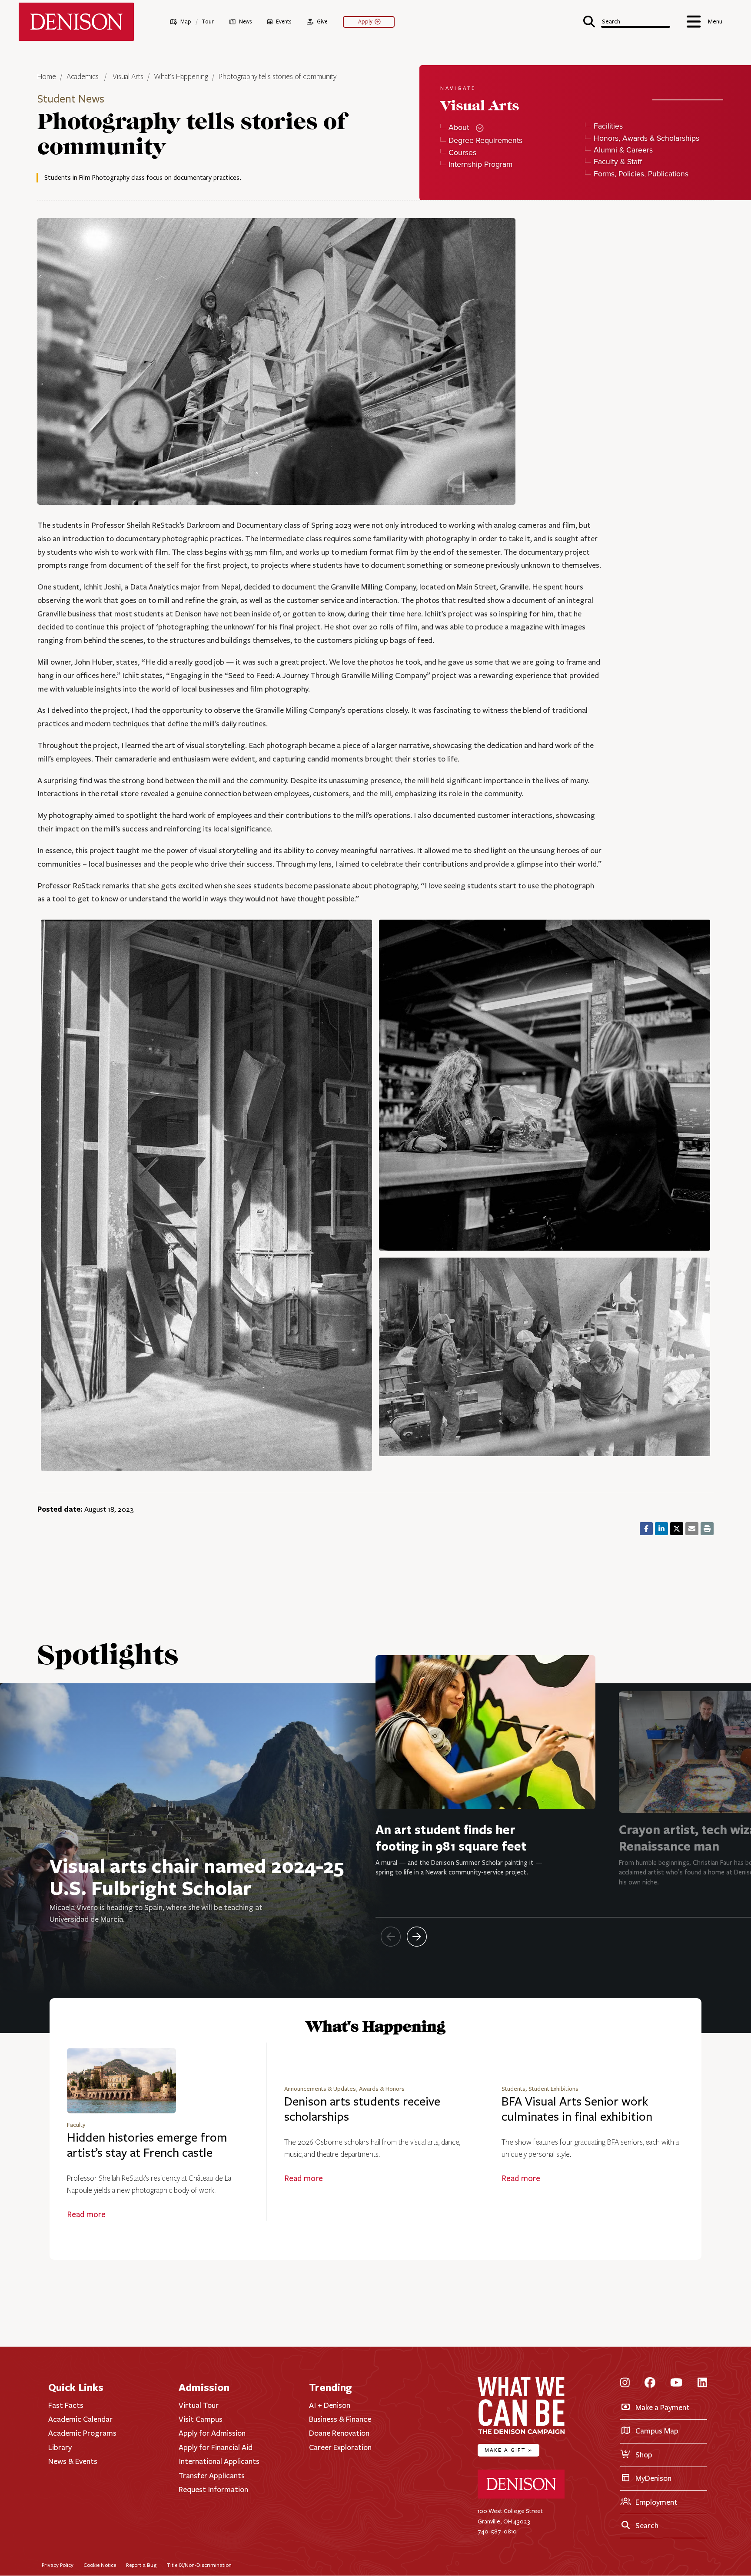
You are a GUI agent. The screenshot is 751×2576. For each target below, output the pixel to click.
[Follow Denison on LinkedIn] (702, 2383)
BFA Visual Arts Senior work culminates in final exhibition (577, 2109)
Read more (86, 2215)
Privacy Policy (58, 2565)
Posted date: (60, 1509)
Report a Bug (141, 2565)
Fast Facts (66, 2405)
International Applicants (219, 2461)
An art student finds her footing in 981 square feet (451, 1838)
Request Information (213, 2490)
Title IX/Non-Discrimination (199, 2565)
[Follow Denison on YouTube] (676, 2383)
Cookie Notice (100, 2565)
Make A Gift (508, 2450)
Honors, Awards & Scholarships (646, 138)
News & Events (73, 2461)
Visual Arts (128, 77)
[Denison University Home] (521, 2497)
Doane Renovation (339, 2433)
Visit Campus (201, 2419)
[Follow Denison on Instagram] (625, 2383)
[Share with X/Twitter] (677, 1529)
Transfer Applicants (212, 2476)
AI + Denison (330, 2405)
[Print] (707, 1529)
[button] (627, 21)
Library (60, 2447)
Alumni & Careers (623, 150)
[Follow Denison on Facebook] (650, 2383)
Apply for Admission (212, 2433)
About (459, 127)
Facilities (608, 126)
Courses (462, 153)
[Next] (417, 1937)
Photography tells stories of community (277, 77)
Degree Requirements (485, 141)
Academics (83, 77)
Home (47, 77)
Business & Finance (340, 2419)
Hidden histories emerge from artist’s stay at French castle (147, 2145)
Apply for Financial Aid (216, 2447)
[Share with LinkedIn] (661, 1529)
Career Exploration (340, 2447)
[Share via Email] (692, 1529)
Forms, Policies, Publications (641, 174)
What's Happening (181, 77)
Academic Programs (82, 2433)
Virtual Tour (199, 2405)
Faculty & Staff (618, 162)
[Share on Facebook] (646, 1529)
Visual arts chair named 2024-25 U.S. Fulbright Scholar (197, 1876)
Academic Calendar (80, 2419)
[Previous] (391, 1937)
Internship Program (480, 164)
